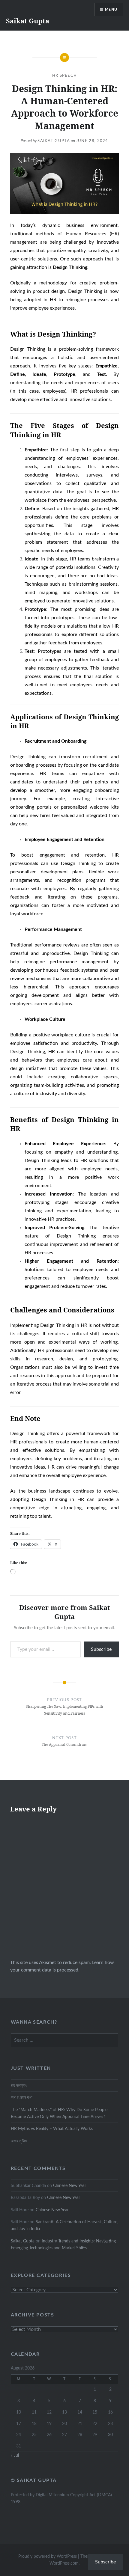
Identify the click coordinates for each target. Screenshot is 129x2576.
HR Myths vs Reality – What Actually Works (52, 2129)
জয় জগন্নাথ (19, 2086)
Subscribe (101, 1649)
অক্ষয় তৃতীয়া (19, 2141)
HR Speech (65, 76)
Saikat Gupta (28, 21)
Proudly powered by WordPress (48, 2557)
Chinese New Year (70, 2186)
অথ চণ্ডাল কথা (22, 2098)
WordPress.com (64, 2563)
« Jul (15, 2455)
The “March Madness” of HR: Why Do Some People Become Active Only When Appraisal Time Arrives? (59, 2113)
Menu (111, 10)
